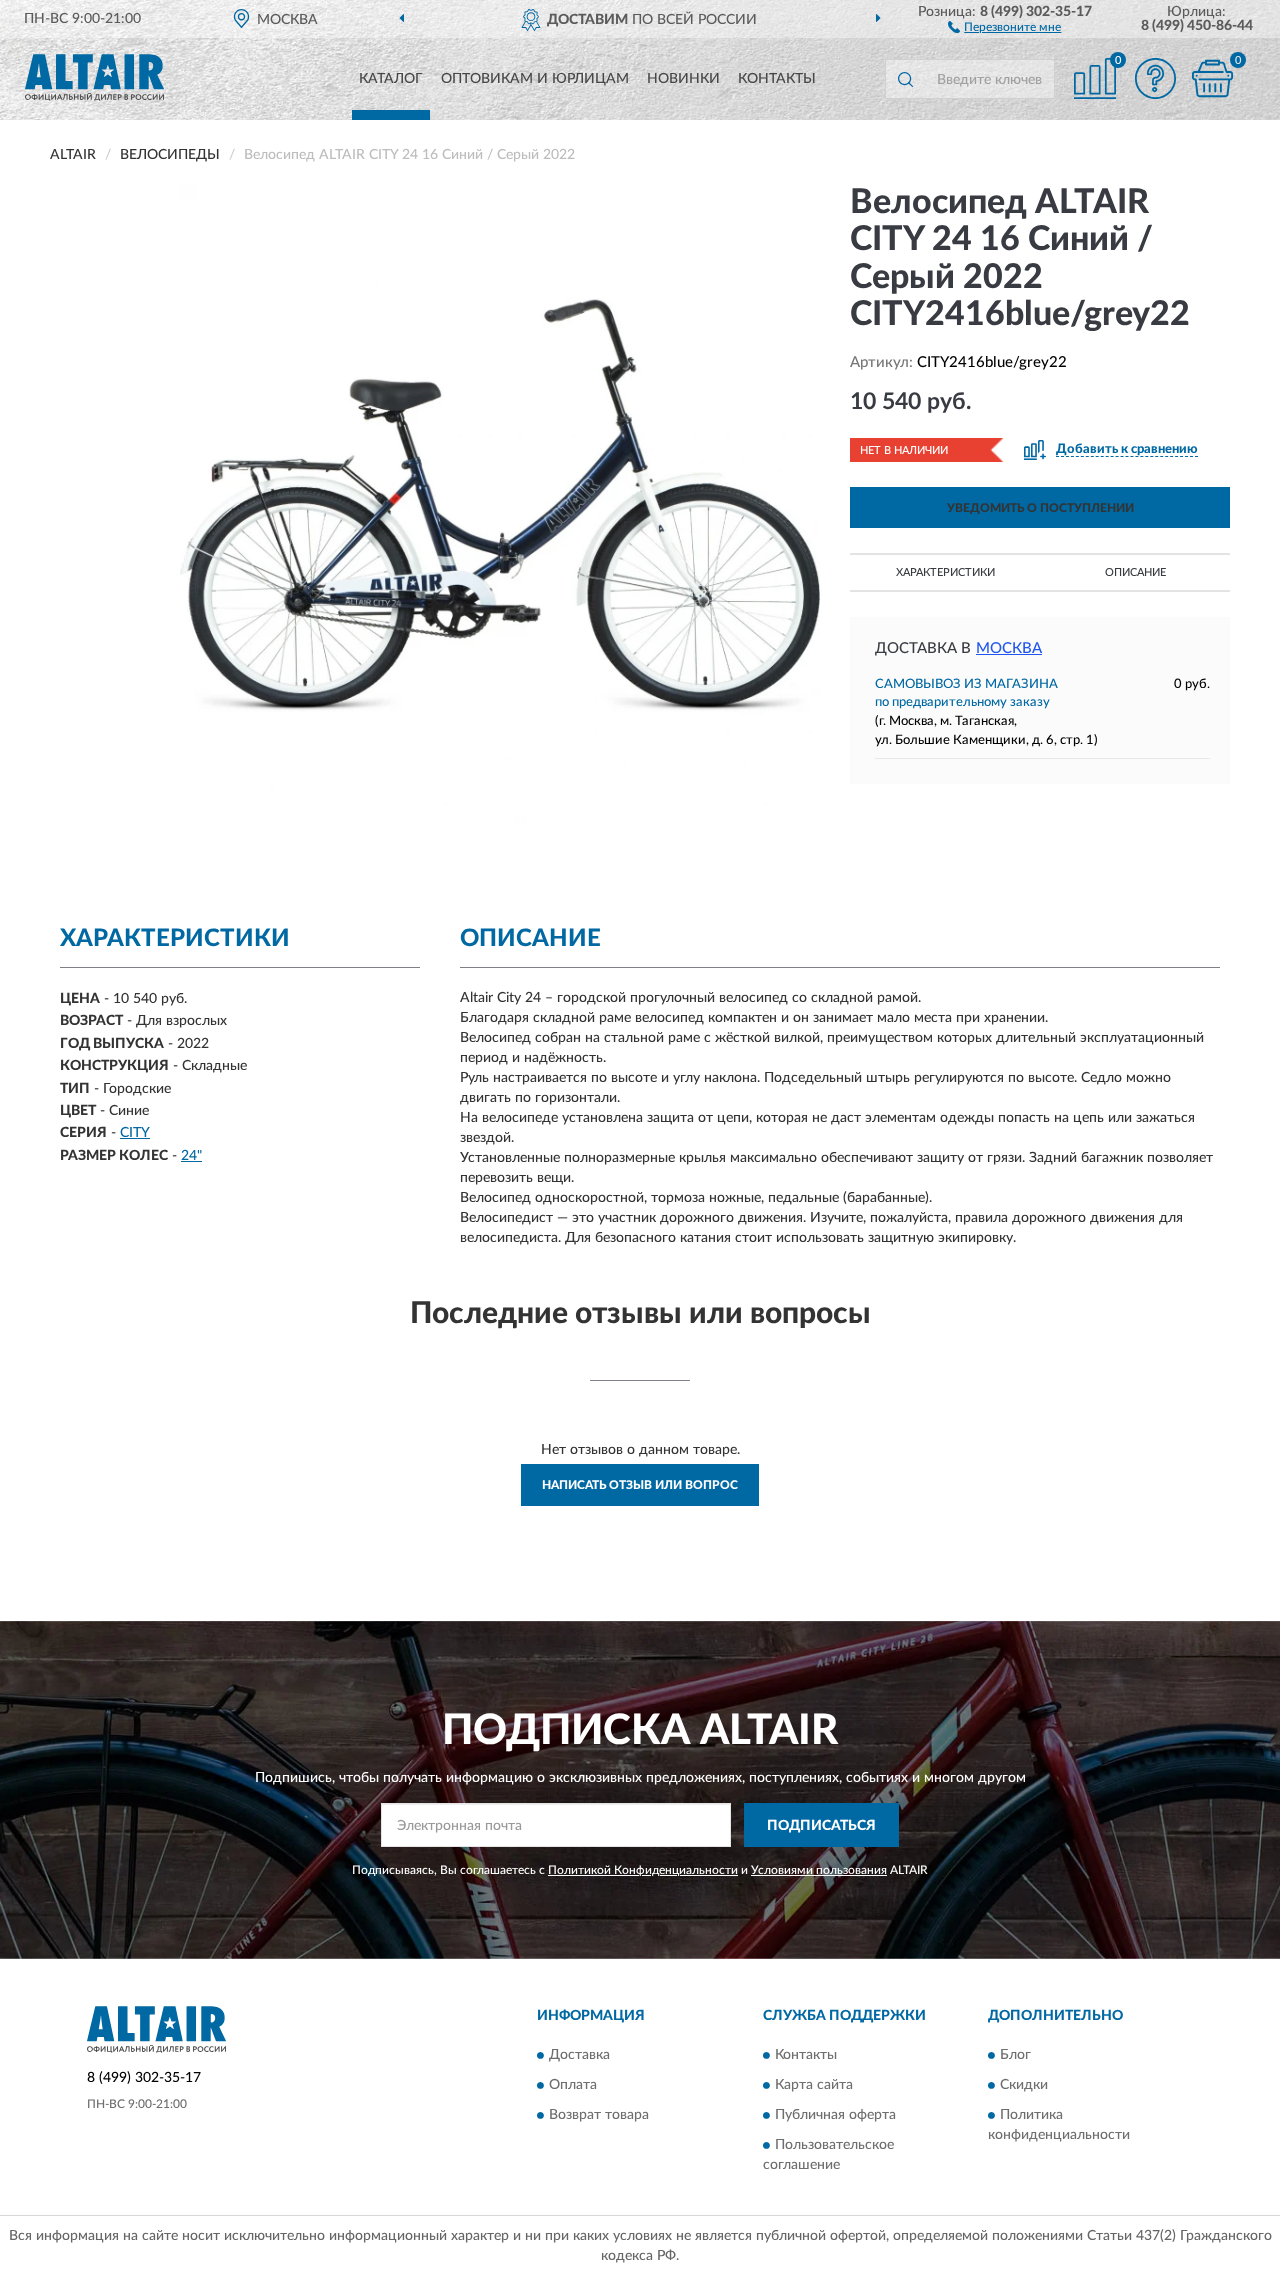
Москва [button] (1009, 648)
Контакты (777, 79)
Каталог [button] (391, 79)
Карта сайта (814, 2085)
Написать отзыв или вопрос (640, 1485)
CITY (135, 1133)
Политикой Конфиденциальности (643, 1870)
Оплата (573, 2085)
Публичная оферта (835, 2115)
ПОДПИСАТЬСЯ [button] (821, 1826)
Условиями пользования (819, 1870)
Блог (1015, 2055)
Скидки (1024, 2085)
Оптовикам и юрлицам (535, 79)
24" (191, 1156)
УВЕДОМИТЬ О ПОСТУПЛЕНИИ (1040, 508)
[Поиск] (905, 79)
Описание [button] (1135, 572)
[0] (1212, 78)
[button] (1004, 26)
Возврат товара (599, 2115)
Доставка (579, 2055)
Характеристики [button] (945, 572)
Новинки (683, 79)
